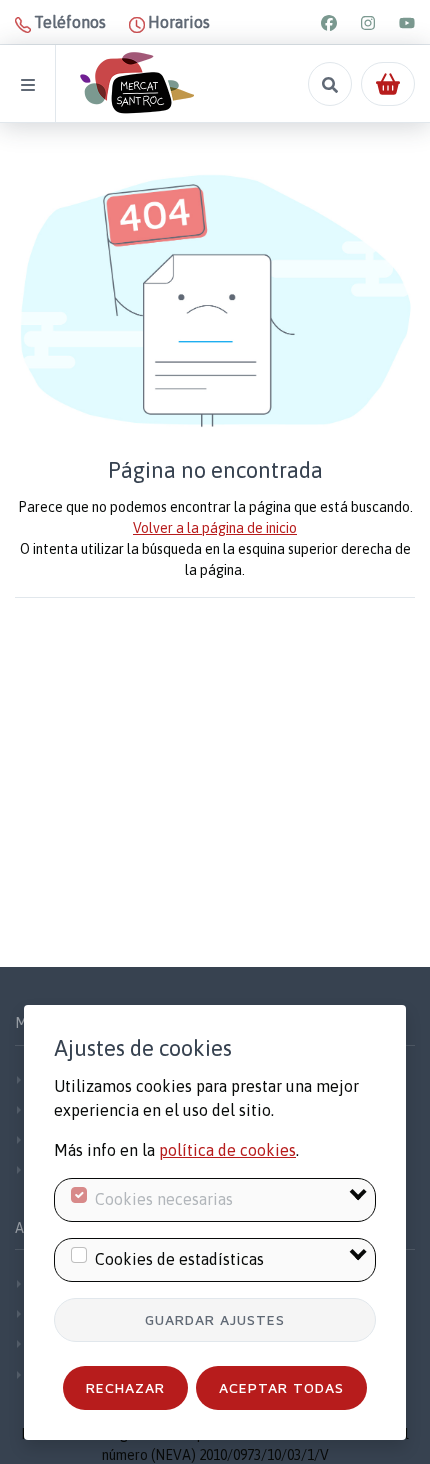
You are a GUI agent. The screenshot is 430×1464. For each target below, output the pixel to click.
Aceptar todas (281, 1387)
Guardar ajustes (215, 1319)
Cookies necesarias (164, 1199)
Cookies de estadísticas (179, 1259)
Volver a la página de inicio (215, 528)
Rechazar (125, 1387)
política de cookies (227, 1150)
